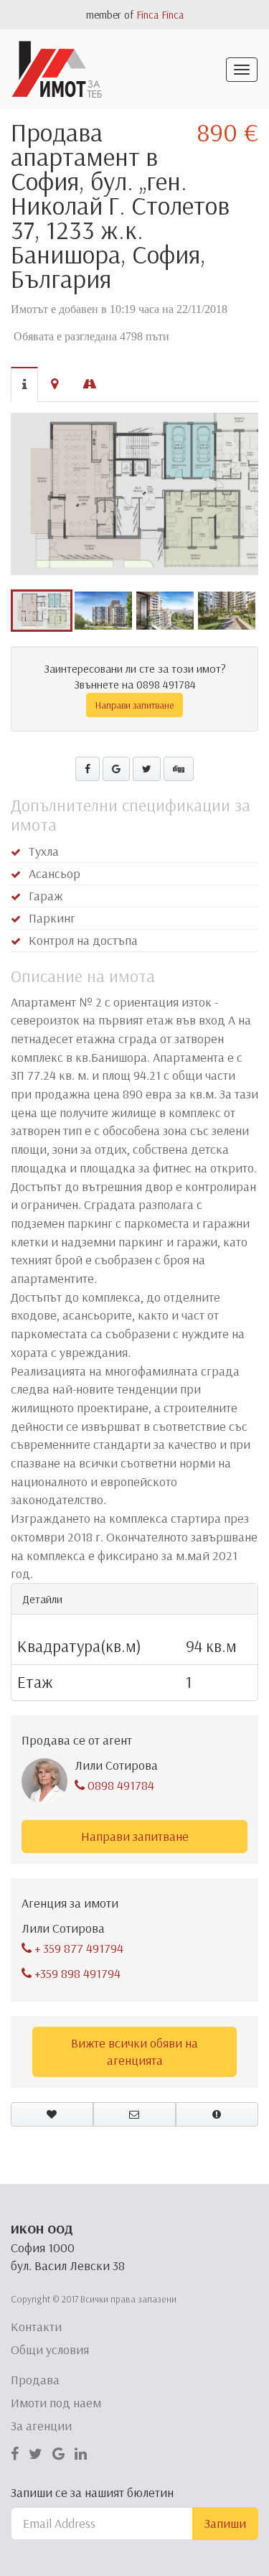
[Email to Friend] (134, 2114)
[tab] (24, 384)
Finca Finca (160, 15)
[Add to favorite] (52, 2114)
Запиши (225, 2523)
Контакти (36, 2327)
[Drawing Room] (134, 494)
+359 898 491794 (76, 1973)
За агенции (41, 2426)
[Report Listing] (217, 2114)
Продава (35, 2380)
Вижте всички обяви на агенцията (134, 2052)
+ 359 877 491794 (77, 1948)
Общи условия (50, 2349)
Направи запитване (134, 705)
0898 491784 (119, 1785)
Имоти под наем (56, 2403)
